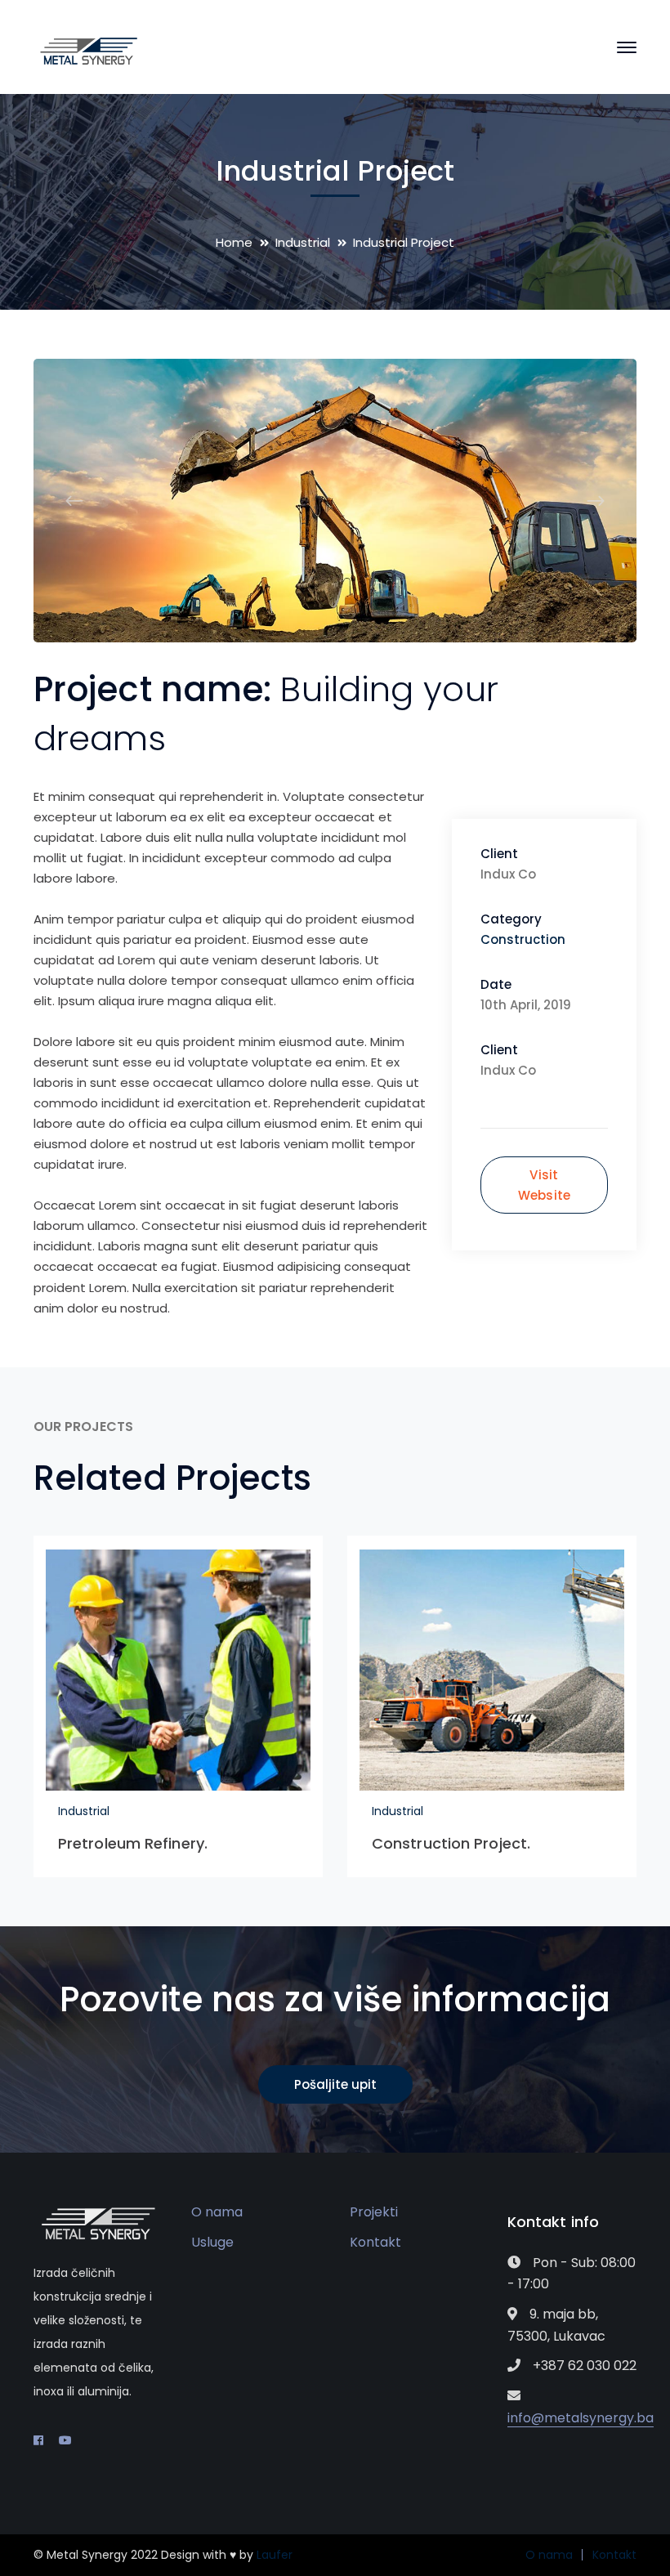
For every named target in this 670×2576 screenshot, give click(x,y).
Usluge (212, 2242)
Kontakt (375, 2242)
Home (234, 242)
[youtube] (65, 2440)
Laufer (275, 2555)
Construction (523, 939)
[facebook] (38, 2440)
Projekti (374, 2212)
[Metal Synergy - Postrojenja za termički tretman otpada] (89, 50)
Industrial (303, 242)
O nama (217, 2212)
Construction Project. (451, 1843)
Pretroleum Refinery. (133, 1843)
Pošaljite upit (335, 2084)
